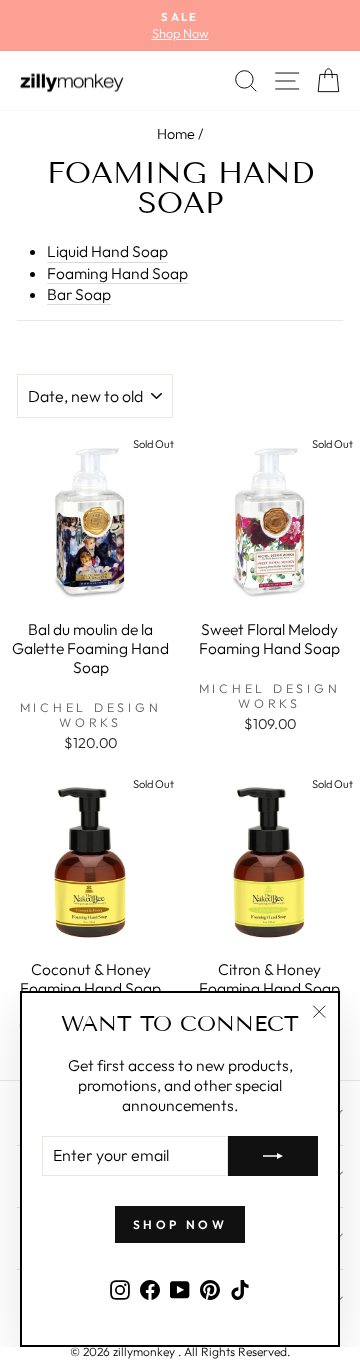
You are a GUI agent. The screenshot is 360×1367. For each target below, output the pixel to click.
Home (176, 134)
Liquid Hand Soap (107, 251)
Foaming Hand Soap (117, 273)
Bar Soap (79, 294)
